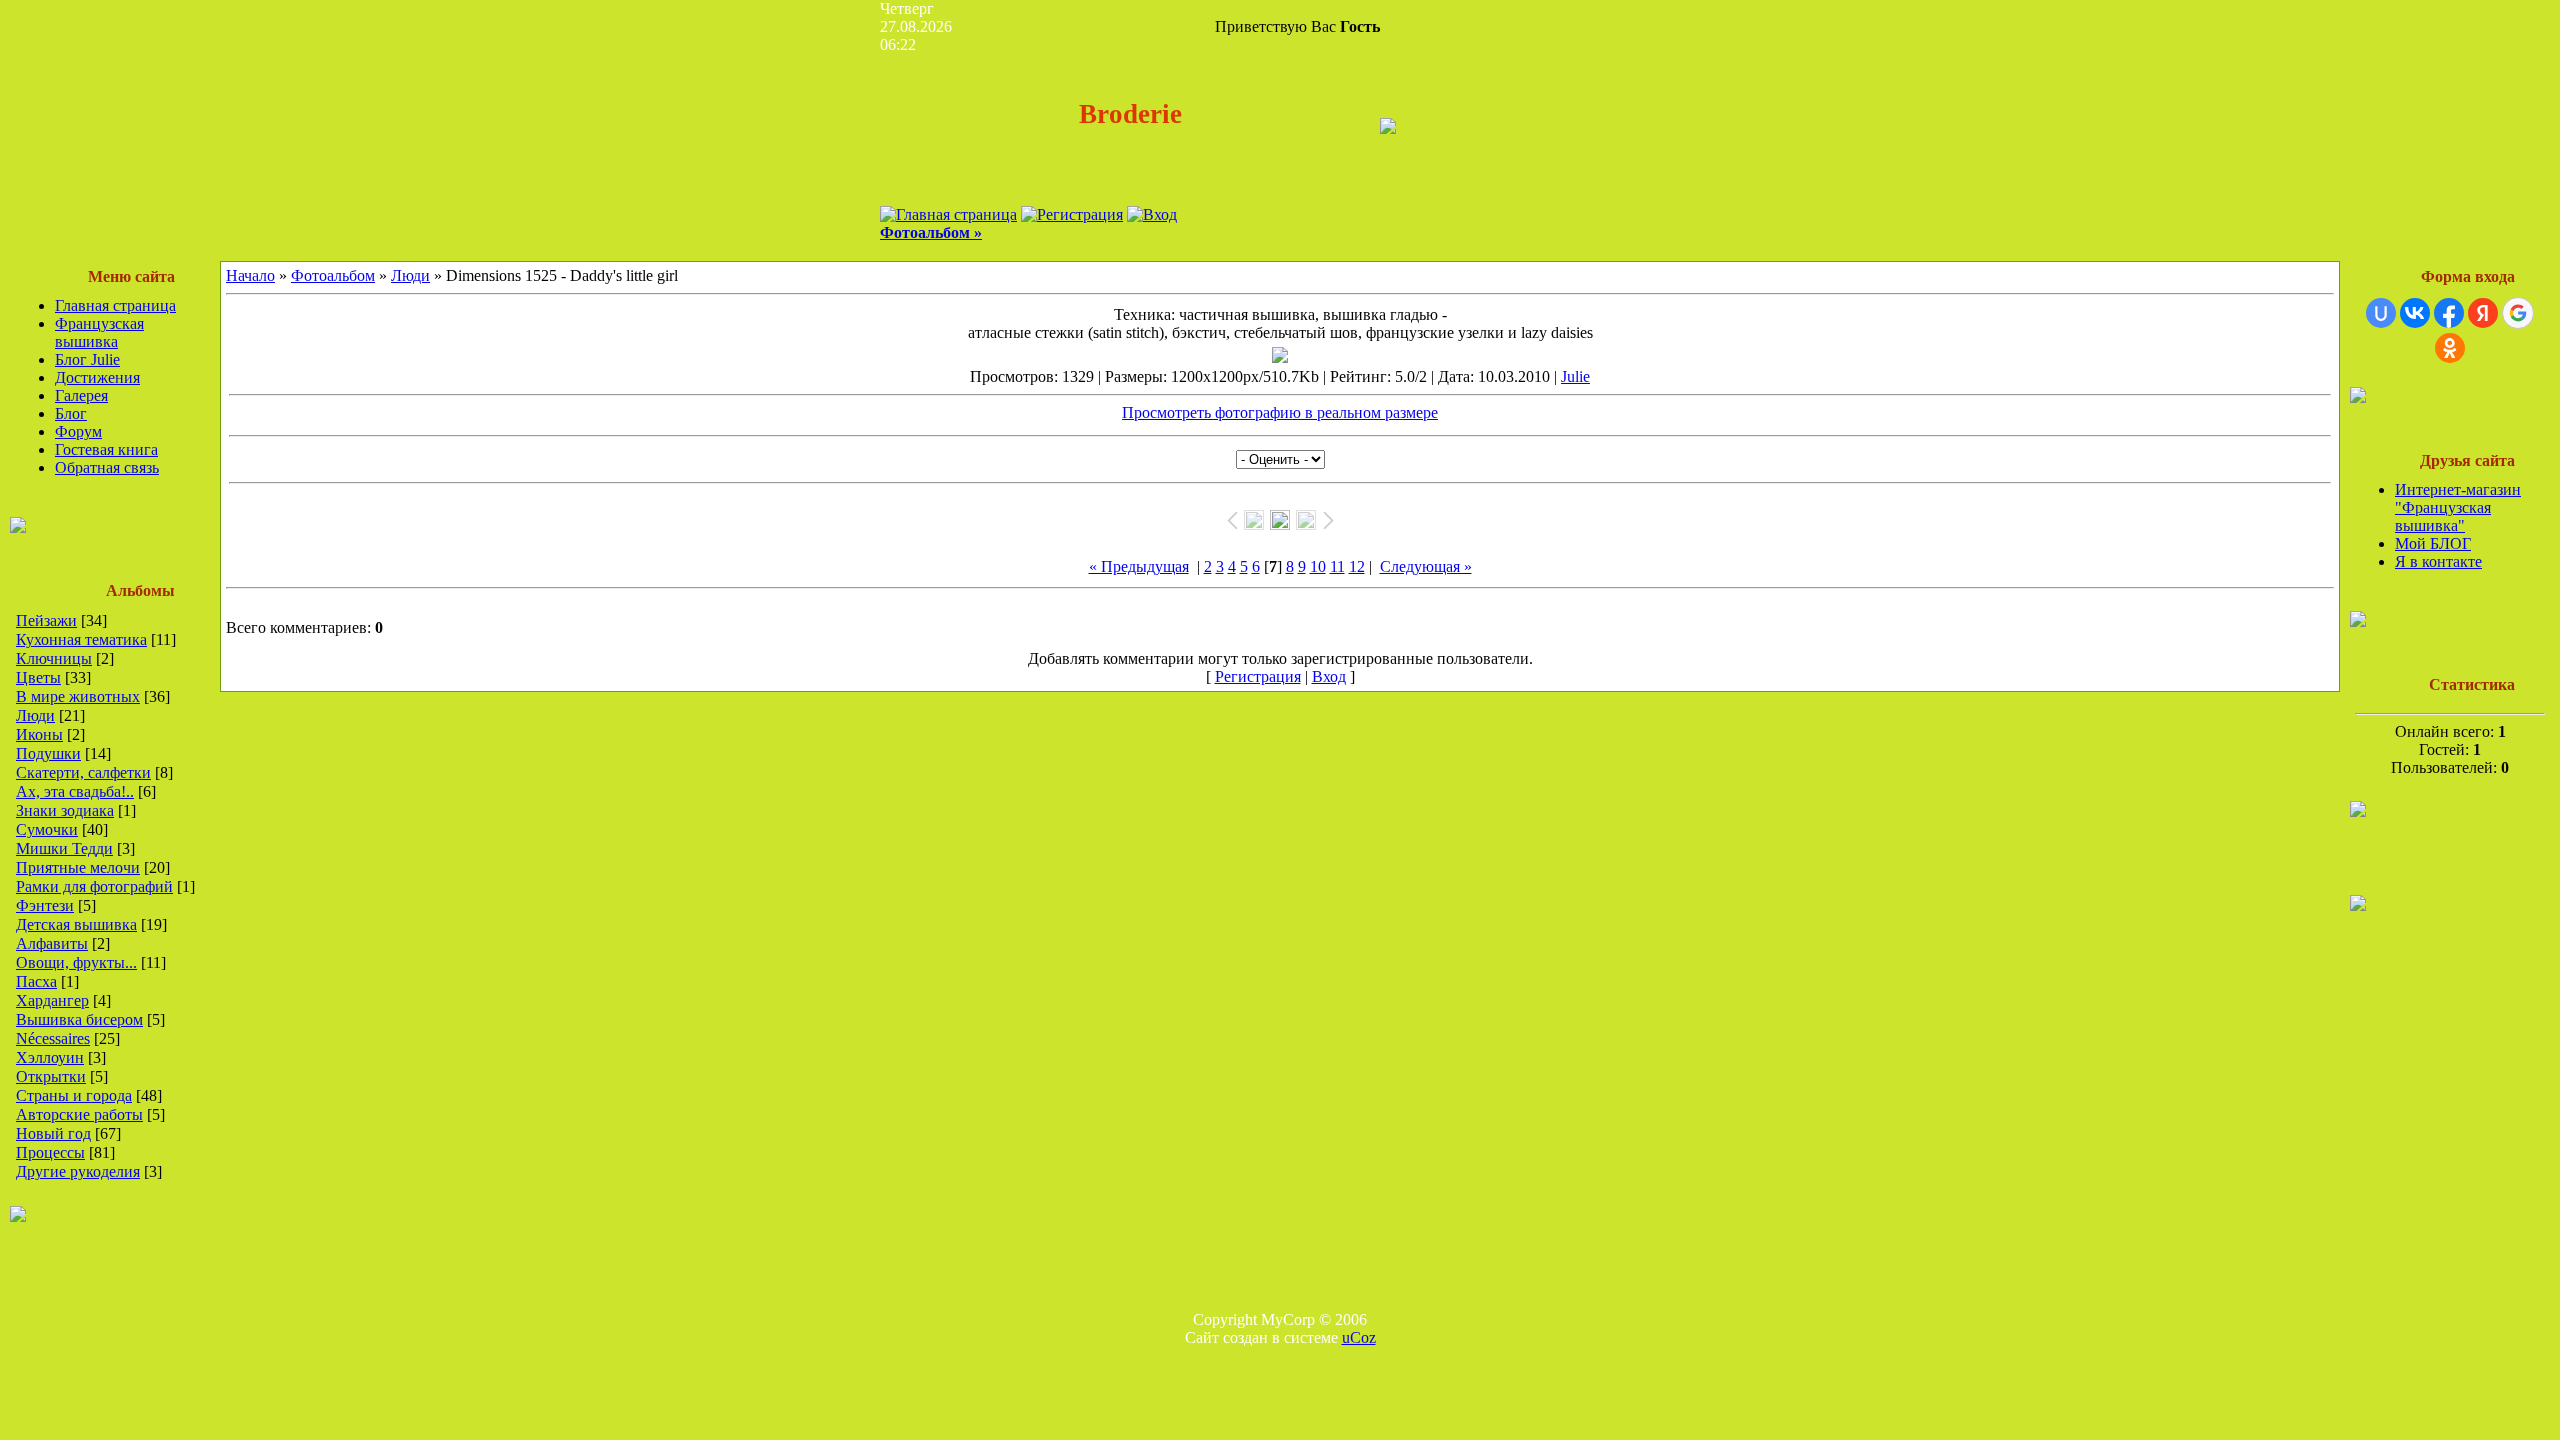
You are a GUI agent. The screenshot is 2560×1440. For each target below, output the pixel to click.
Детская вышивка (76, 924)
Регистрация (1258, 676)
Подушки (48, 753)
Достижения (97, 377)
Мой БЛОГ (2433, 543)
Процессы (50, 1152)
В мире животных (78, 696)
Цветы (38, 677)
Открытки (51, 1076)
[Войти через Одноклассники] (2450, 348)
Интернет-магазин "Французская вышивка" (2458, 507)
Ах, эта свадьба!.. (75, 791)
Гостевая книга (106, 449)
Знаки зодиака (65, 810)
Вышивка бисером (79, 1019)
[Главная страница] (948, 214)
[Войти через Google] (2518, 313)
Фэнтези (45, 905)
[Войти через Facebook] (2449, 313)
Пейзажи (46, 620)
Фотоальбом (333, 275)
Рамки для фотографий (94, 886)
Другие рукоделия (78, 1171)
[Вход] (1152, 214)
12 (1357, 566)
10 (1318, 566)
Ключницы (54, 658)
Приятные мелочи (78, 867)
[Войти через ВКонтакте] (2415, 313)
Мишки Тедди (64, 848)
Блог (71, 413)
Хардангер (52, 1000)
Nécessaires (53, 1038)
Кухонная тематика (81, 639)
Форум (78, 431)
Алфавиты (52, 943)
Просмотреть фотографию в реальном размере (1280, 412)
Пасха (36, 981)
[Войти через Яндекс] (2483, 313)
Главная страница (115, 305)
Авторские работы (79, 1114)
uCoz (1359, 1337)
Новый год (53, 1133)
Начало (250, 275)
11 (1337, 566)
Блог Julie (87, 359)
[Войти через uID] (2381, 313)
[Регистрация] (1072, 214)
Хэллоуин (50, 1057)
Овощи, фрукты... (76, 962)
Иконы (39, 734)
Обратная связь (107, 467)
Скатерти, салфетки (83, 772)
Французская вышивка (99, 332)
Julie (1575, 376)
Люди (35, 715)
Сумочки (47, 829)
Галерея (81, 395)
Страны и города (74, 1095)
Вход (1329, 676)
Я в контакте (2438, 561)
